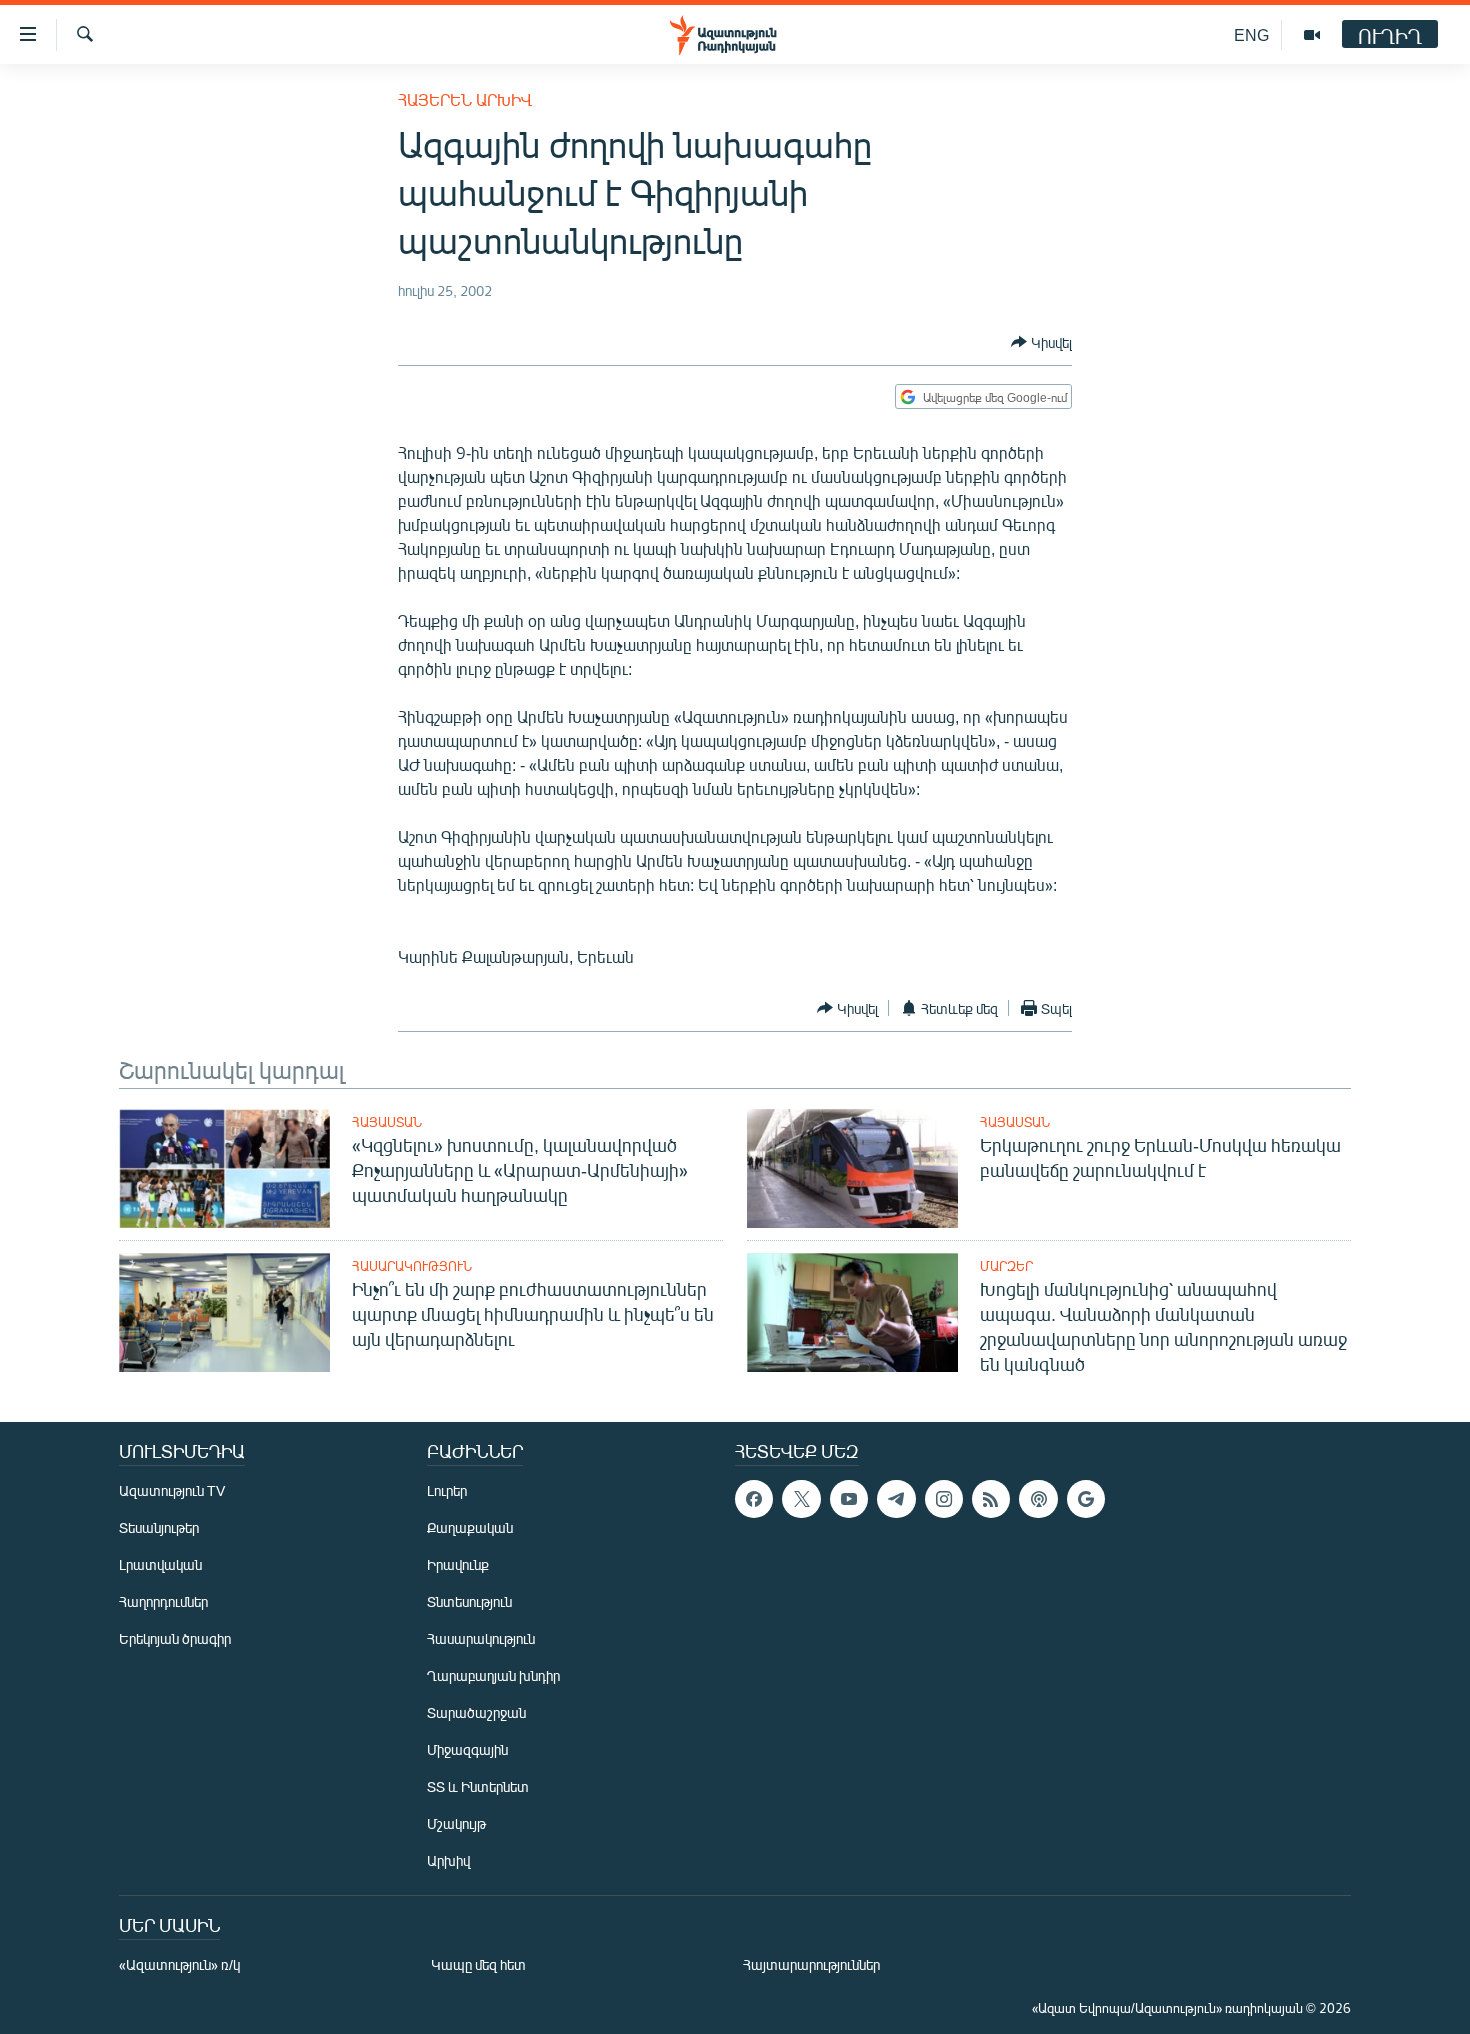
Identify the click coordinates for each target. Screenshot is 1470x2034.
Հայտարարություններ (811, 1964)
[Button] (1041, 342)
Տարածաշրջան (476, 1712)
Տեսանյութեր (159, 1527)
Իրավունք (458, 1564)
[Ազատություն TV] (1312, 35)
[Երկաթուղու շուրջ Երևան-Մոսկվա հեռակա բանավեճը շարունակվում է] (852, 1168)
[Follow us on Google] (1086, 1499)
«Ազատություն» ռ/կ (179, 1964)
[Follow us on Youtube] (849, 1499)
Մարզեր (1006, 1266)
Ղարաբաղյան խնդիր (493, 1675)
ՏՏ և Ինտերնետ (478, 1786)
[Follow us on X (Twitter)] (801, 1499)
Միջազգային (467, 1749)
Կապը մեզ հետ (478, 1964)
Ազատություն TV (172, 1490)
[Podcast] (1038, 1499)
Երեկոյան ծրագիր (175, 1638)
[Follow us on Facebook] (754, 1499)
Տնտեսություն (469, 1601)
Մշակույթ (456, 1823)
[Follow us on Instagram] (944, 1499)
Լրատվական (160, 1564)
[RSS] (991, 1499)
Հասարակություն (412, 1266)
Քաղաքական (470, 1527)
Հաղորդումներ (163, 1601)
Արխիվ (448, 1860)
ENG (1251, 34)
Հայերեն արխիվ (465, 99)
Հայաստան (387, 1122)
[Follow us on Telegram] (896, 1499)
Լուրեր (447, 1490)
